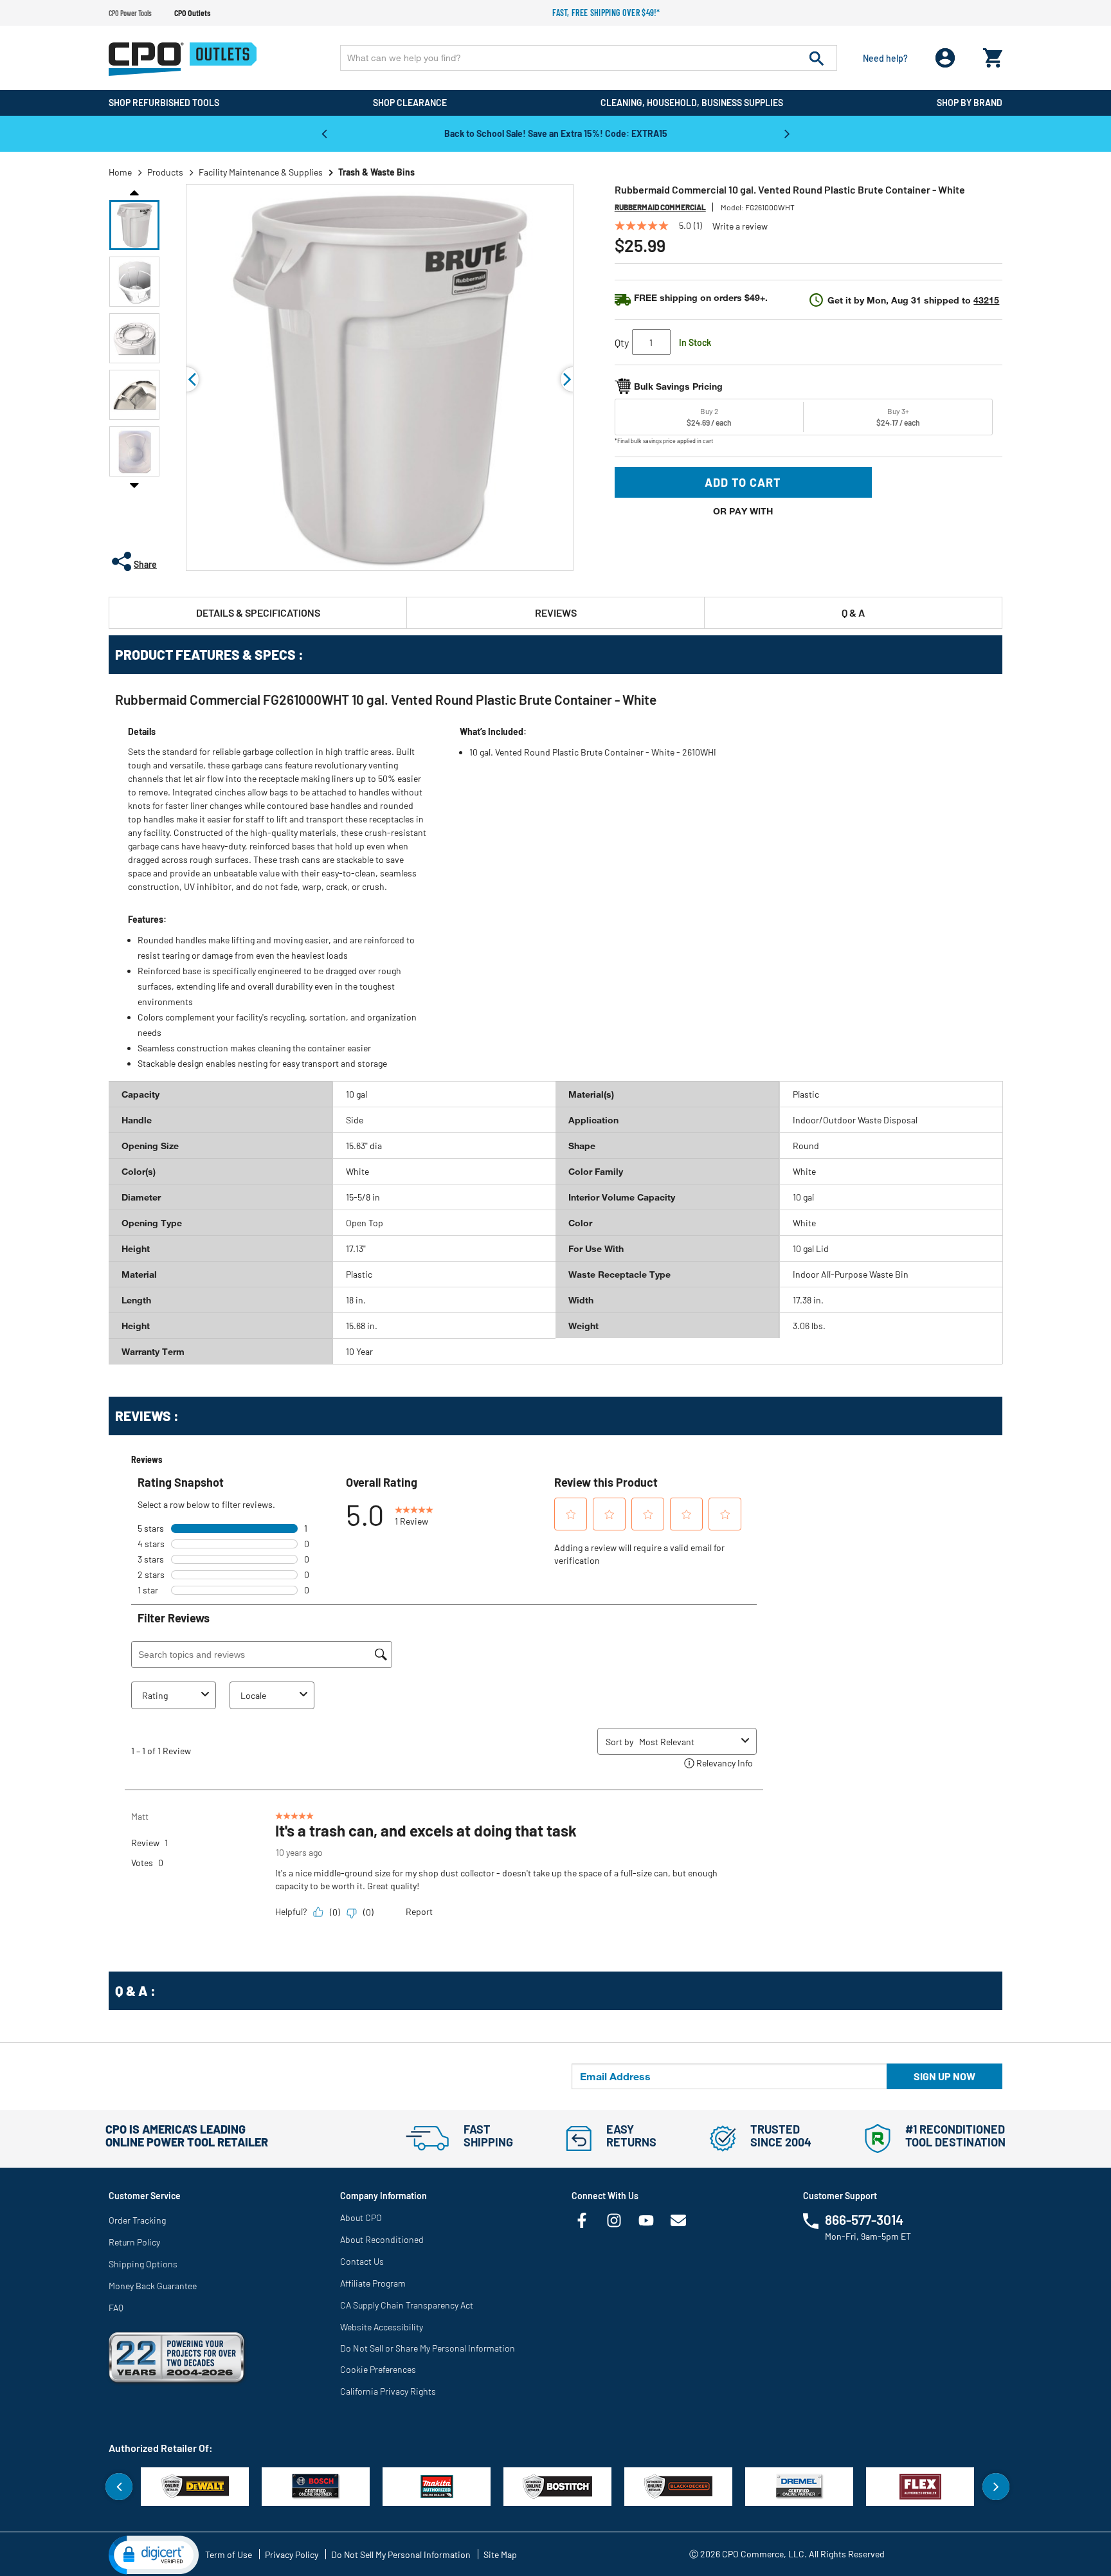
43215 (986, 300)
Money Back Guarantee (153, 2286)
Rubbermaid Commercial (660, 207)
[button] (134, 225)
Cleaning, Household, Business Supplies (692, 103)
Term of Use (229, 2554)
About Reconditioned (382, 2239)
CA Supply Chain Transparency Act (407, 2305)
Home (120, 172)
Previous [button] (324, 133)
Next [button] (787, 133)
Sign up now (944, 2076)
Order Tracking (137, 2220)
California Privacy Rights (388, 2391)
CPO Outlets (192, 13)
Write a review (740, 226)
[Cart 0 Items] (993, 55)
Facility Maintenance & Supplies (261, 172)
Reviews (556, 612)
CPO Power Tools (130, 13)
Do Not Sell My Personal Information (401, 2554)
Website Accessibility (382, 2327)
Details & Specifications (258, 612)
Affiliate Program (373, 2283)
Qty (622, 342)
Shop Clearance (410, 103)
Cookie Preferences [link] (378, 2369)
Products (165, 172)
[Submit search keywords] (817, 58)
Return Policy (134, 2242)
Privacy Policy (292, 2554)
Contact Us (362, 2261)
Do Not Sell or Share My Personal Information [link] (428, 2348)
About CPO (361, 2218)
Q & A (853, 612)
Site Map (500, 2554)
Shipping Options (143, 2264)
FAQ (116, 2308)
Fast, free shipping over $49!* (606, 13)
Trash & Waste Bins (376, 172)
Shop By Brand (970, 103)
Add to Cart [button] (743, 482)
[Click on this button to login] (945, 58)
